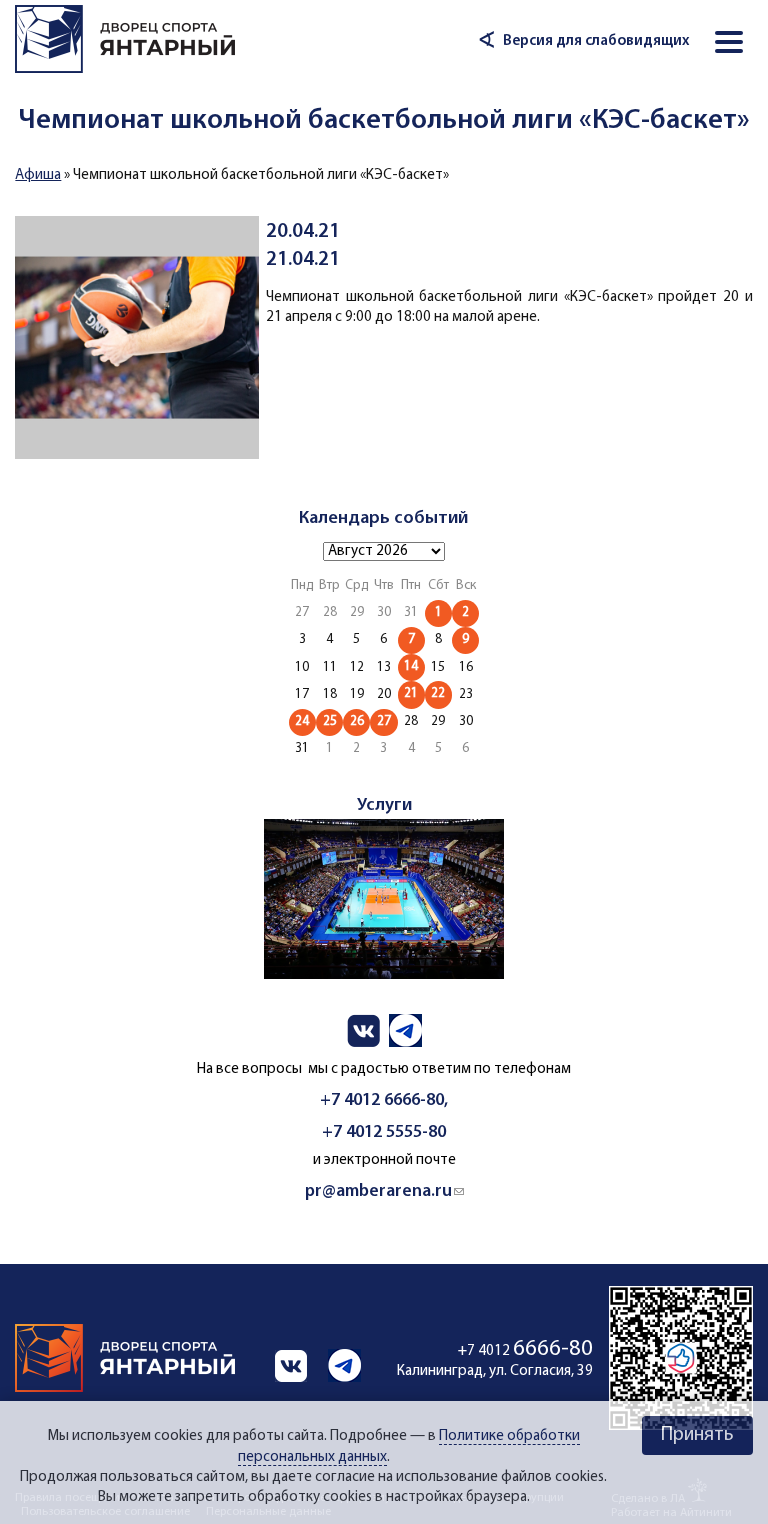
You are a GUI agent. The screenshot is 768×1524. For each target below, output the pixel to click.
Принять (697, 1435)
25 (330, 721)
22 (438, 693)
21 (411, 693)
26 (357, 721)
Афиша (38, 175)
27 (384, 721)
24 (302, 721)
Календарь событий (383, 518)
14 (411, 666)
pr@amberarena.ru (384, 1191)
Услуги (384, 805)
